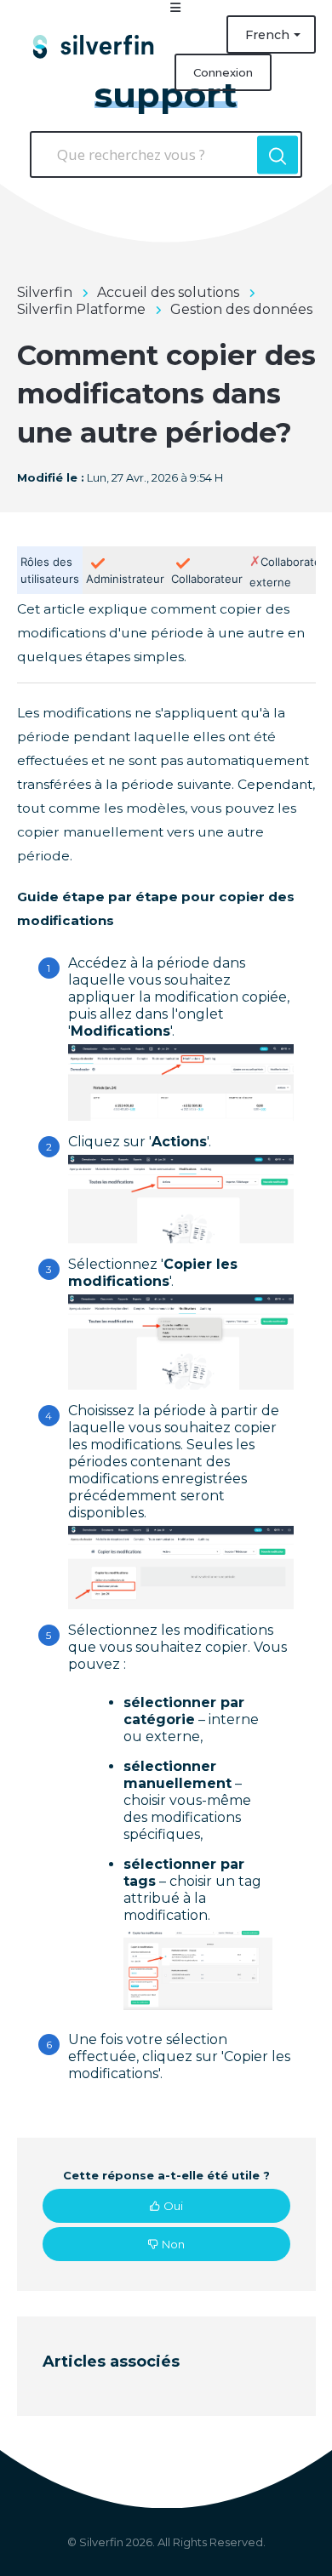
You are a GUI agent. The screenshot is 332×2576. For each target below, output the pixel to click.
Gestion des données (241, 309)
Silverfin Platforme (81, 309)
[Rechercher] (278, 154)
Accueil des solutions (168, 292)
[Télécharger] (135, 1310)
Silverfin (45, 292)
